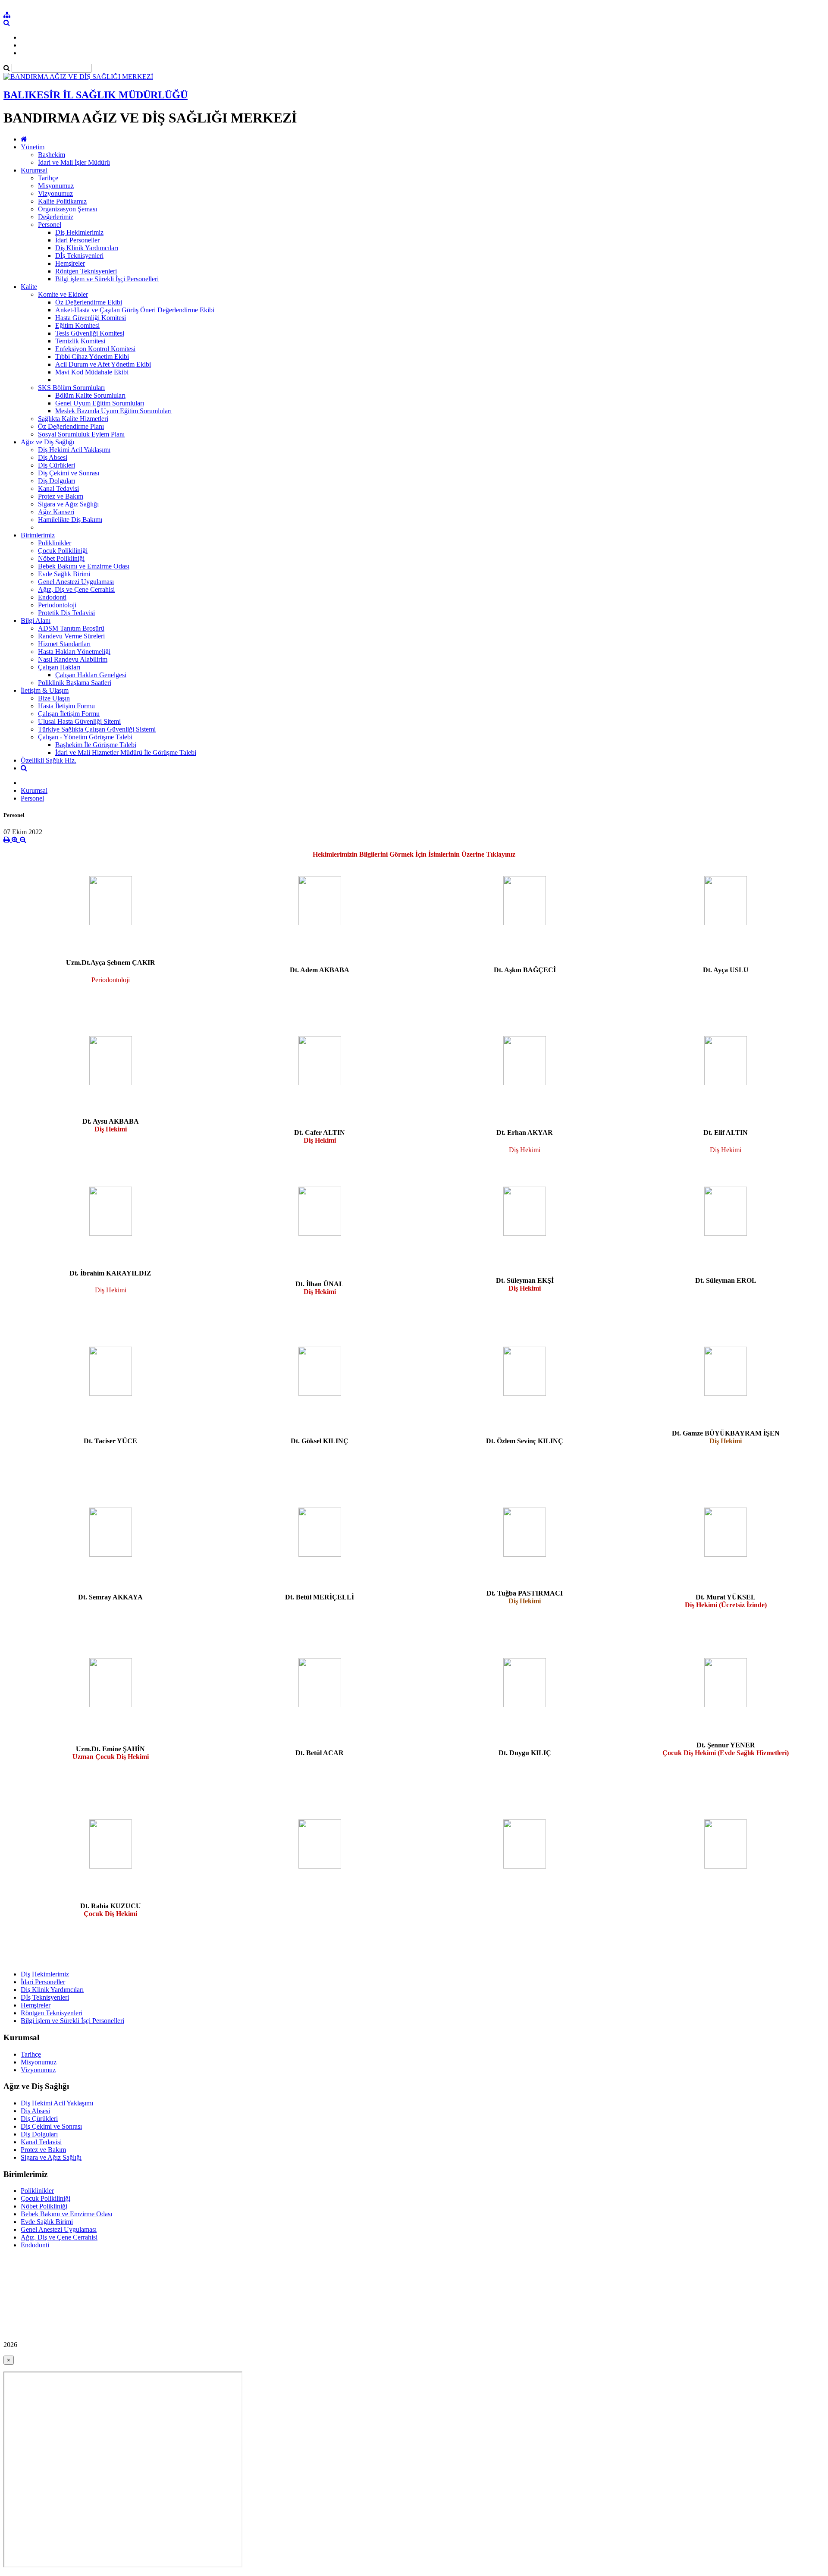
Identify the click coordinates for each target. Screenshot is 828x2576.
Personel (50, 225)
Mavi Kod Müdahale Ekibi (92, 372)
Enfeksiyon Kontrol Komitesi (95, 349)
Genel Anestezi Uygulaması (76, 582)
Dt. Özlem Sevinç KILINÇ (525, 1441)
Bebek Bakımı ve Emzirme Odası (84, 566)
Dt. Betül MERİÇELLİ (320, 1597)
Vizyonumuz (55, 193)
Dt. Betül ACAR (320, 1753)
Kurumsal (34, 170)
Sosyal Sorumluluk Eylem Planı (81, 434)
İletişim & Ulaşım (45, 690)
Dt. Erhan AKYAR (525, 1132)
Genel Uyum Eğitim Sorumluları (100, 403)
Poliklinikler (55, 543)
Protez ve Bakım (61, 496)
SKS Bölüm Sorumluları (71, 388)
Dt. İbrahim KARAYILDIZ (110, 1273)
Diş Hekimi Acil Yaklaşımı (74, 450)
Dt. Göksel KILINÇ (320, 1441)
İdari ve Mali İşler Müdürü (74, 162)
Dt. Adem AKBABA (320, 970)
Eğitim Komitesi (77, 325)
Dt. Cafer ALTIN (320, 1136)
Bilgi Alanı (36, 620)
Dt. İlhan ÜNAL (320, 1288)
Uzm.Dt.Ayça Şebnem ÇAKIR (111, 963)
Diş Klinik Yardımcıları (87, 248)
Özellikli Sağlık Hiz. (49, 760)
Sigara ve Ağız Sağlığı (68, 504)
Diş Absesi (53, 457)
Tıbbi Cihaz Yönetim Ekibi (92, 357)
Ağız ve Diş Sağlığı (47, 442)
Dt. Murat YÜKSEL (726, 1601)
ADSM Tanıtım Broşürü (71, 628)
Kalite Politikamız (62, 201)
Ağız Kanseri (56, 512)
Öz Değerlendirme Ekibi (89, 302)
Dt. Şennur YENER (726, 1749)
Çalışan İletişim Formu (69, 714)
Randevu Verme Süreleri (71, 636)
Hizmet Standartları (64, 644)
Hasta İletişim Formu (66, 706)
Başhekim (52, 155)
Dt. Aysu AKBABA (111, 1125)
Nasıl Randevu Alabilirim (73, 659)
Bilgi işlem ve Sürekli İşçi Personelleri (107, 279)
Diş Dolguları (56, 481)
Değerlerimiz (56, 217)
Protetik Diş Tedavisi (66, 613)
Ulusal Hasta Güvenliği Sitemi (79, 721)
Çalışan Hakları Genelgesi (91, 675)
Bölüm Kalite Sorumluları (90, 395)
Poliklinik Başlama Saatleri (75, 683)
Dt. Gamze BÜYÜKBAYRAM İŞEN (726, 1437)
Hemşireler (70, 263)
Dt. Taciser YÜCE (110, 1441)
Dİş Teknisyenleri (79, 256)
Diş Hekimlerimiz (79, 232)
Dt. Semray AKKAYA (110, 1597)
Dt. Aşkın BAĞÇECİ (525, 970)
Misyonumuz (56, 186)
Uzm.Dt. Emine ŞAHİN (111, 1753)
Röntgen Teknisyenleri (86, 271)
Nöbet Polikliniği (61, 558)
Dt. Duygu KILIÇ (525, 1753)
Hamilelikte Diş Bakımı (70, 520)
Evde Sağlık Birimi (64, 574)
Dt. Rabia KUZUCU (111, 1910)
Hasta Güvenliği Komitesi (91, 318)
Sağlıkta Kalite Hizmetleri (73, 419)
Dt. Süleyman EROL (726, 1280)
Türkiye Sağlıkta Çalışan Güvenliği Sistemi (97, 729)
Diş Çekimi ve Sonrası (69, 473)
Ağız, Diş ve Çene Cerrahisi (76, 589)
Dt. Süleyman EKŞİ (525, 1284)
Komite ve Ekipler (63, 294)
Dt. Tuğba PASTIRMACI (525, 1597)
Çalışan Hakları (59, 667)
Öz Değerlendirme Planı (71, 426)
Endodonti (52, 597)
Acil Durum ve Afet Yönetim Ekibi (103, 364)
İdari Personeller (77, 240)
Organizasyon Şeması (67, 209)
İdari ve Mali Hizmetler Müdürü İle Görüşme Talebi (126, 752)
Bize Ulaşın (54, 698)
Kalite (29, 287)
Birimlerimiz (38, 535)
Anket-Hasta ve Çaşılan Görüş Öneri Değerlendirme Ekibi (135, 310)
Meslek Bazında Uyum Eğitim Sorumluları (113, 411)
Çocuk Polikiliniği (63, 551)
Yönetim (33, 147)
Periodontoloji (57, 605)
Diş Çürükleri (56, 465)
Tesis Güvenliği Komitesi (90, 333)
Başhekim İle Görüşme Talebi (96, 745)
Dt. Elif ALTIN (726, 1132)
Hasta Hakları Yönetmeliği (74, 652)
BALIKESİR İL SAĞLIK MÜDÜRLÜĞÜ (96, 95)
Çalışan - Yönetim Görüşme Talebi (85, 737)
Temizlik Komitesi (80, 341)
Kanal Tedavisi (58, 488)
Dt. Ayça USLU (726, 970)
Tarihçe (48, 178)
